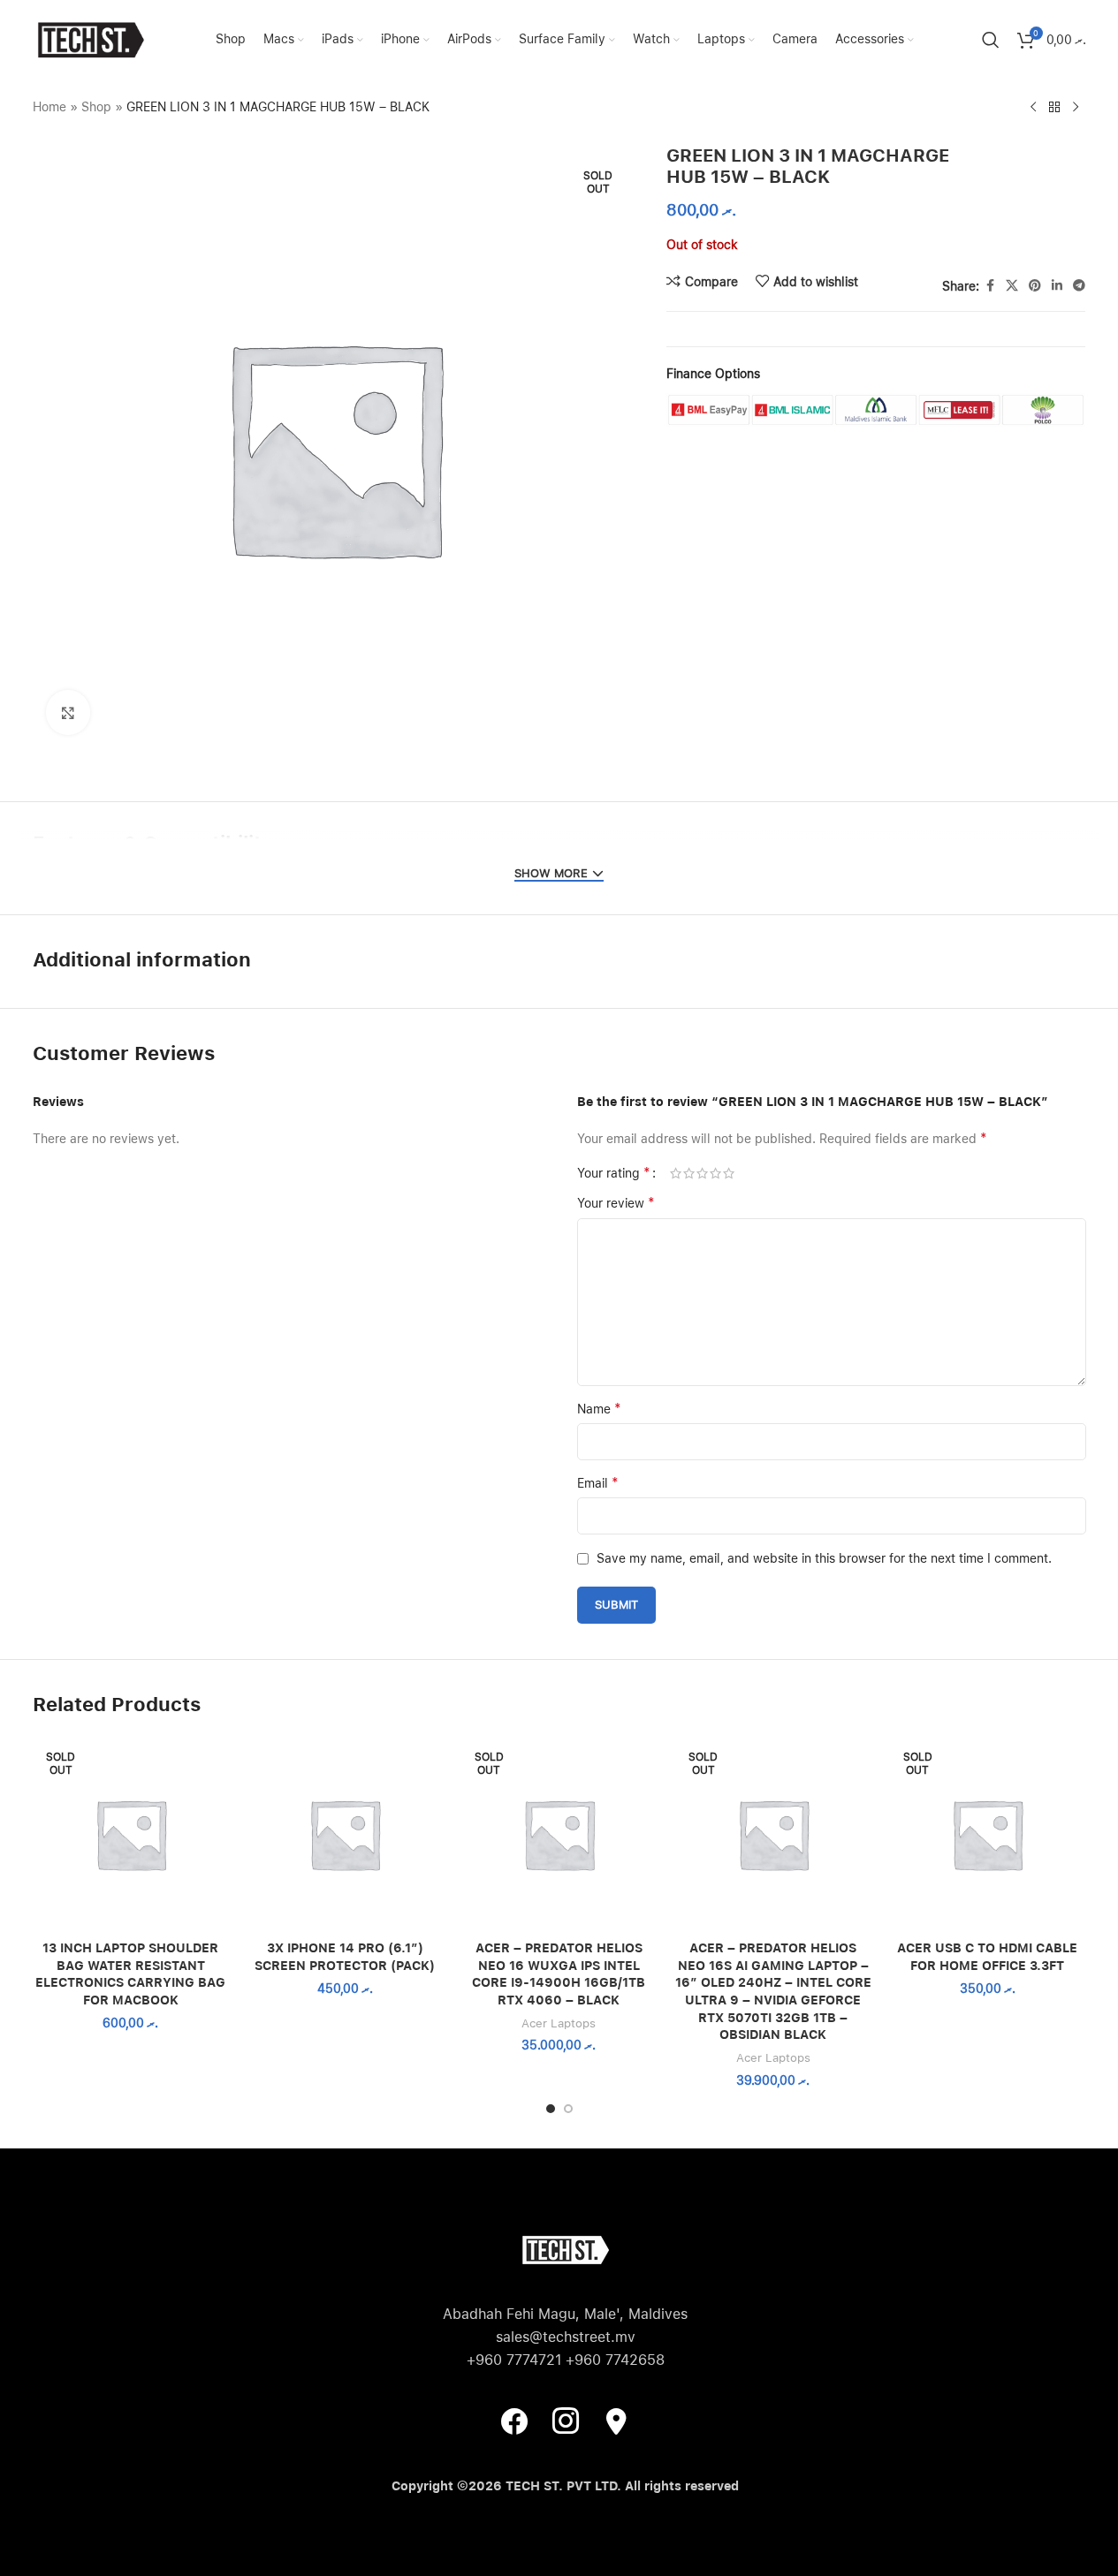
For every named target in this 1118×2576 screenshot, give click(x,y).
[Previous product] (1033, 108)
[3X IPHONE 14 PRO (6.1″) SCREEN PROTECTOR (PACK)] (345, 1834)
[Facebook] (514, 2421)
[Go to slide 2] (568, 2109)
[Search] (991, 40)
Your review (616, 1203)
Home (49, 107)
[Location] (617, 2421)
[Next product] (1076, 108)
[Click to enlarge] (68, 712)
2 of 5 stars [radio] (689, 1173)
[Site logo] (90, 39)
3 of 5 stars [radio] (702, 1173)
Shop (96, 107)
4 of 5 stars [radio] (715, 1173)
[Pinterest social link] (1035, 286)
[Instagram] (566, 2421)
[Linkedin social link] (1057, 286)
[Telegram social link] (1079, 286)
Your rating (614, 1173)
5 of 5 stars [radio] (729, 1173)
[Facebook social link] (990, 286)
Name (599, 1409)
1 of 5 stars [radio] (676, 1173)
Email (598, 1483)
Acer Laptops (559, 2023)
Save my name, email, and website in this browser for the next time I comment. (824, 1558)
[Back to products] (1054, 108)
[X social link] (1012, 286)
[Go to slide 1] (551, 2109)
